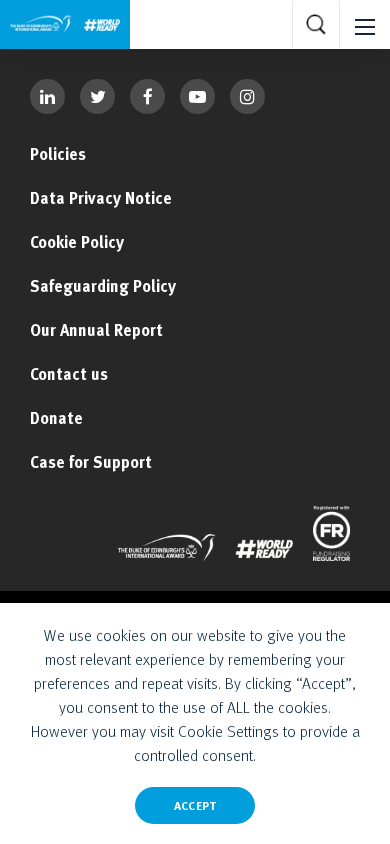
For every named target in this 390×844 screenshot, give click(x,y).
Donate (56, 418)
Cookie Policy (77, 242)
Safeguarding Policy (103, 286)
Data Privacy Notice (101, 198)
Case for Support (91, 462)
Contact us (69, 374)
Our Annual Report (96, 330)
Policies (58, 154)
